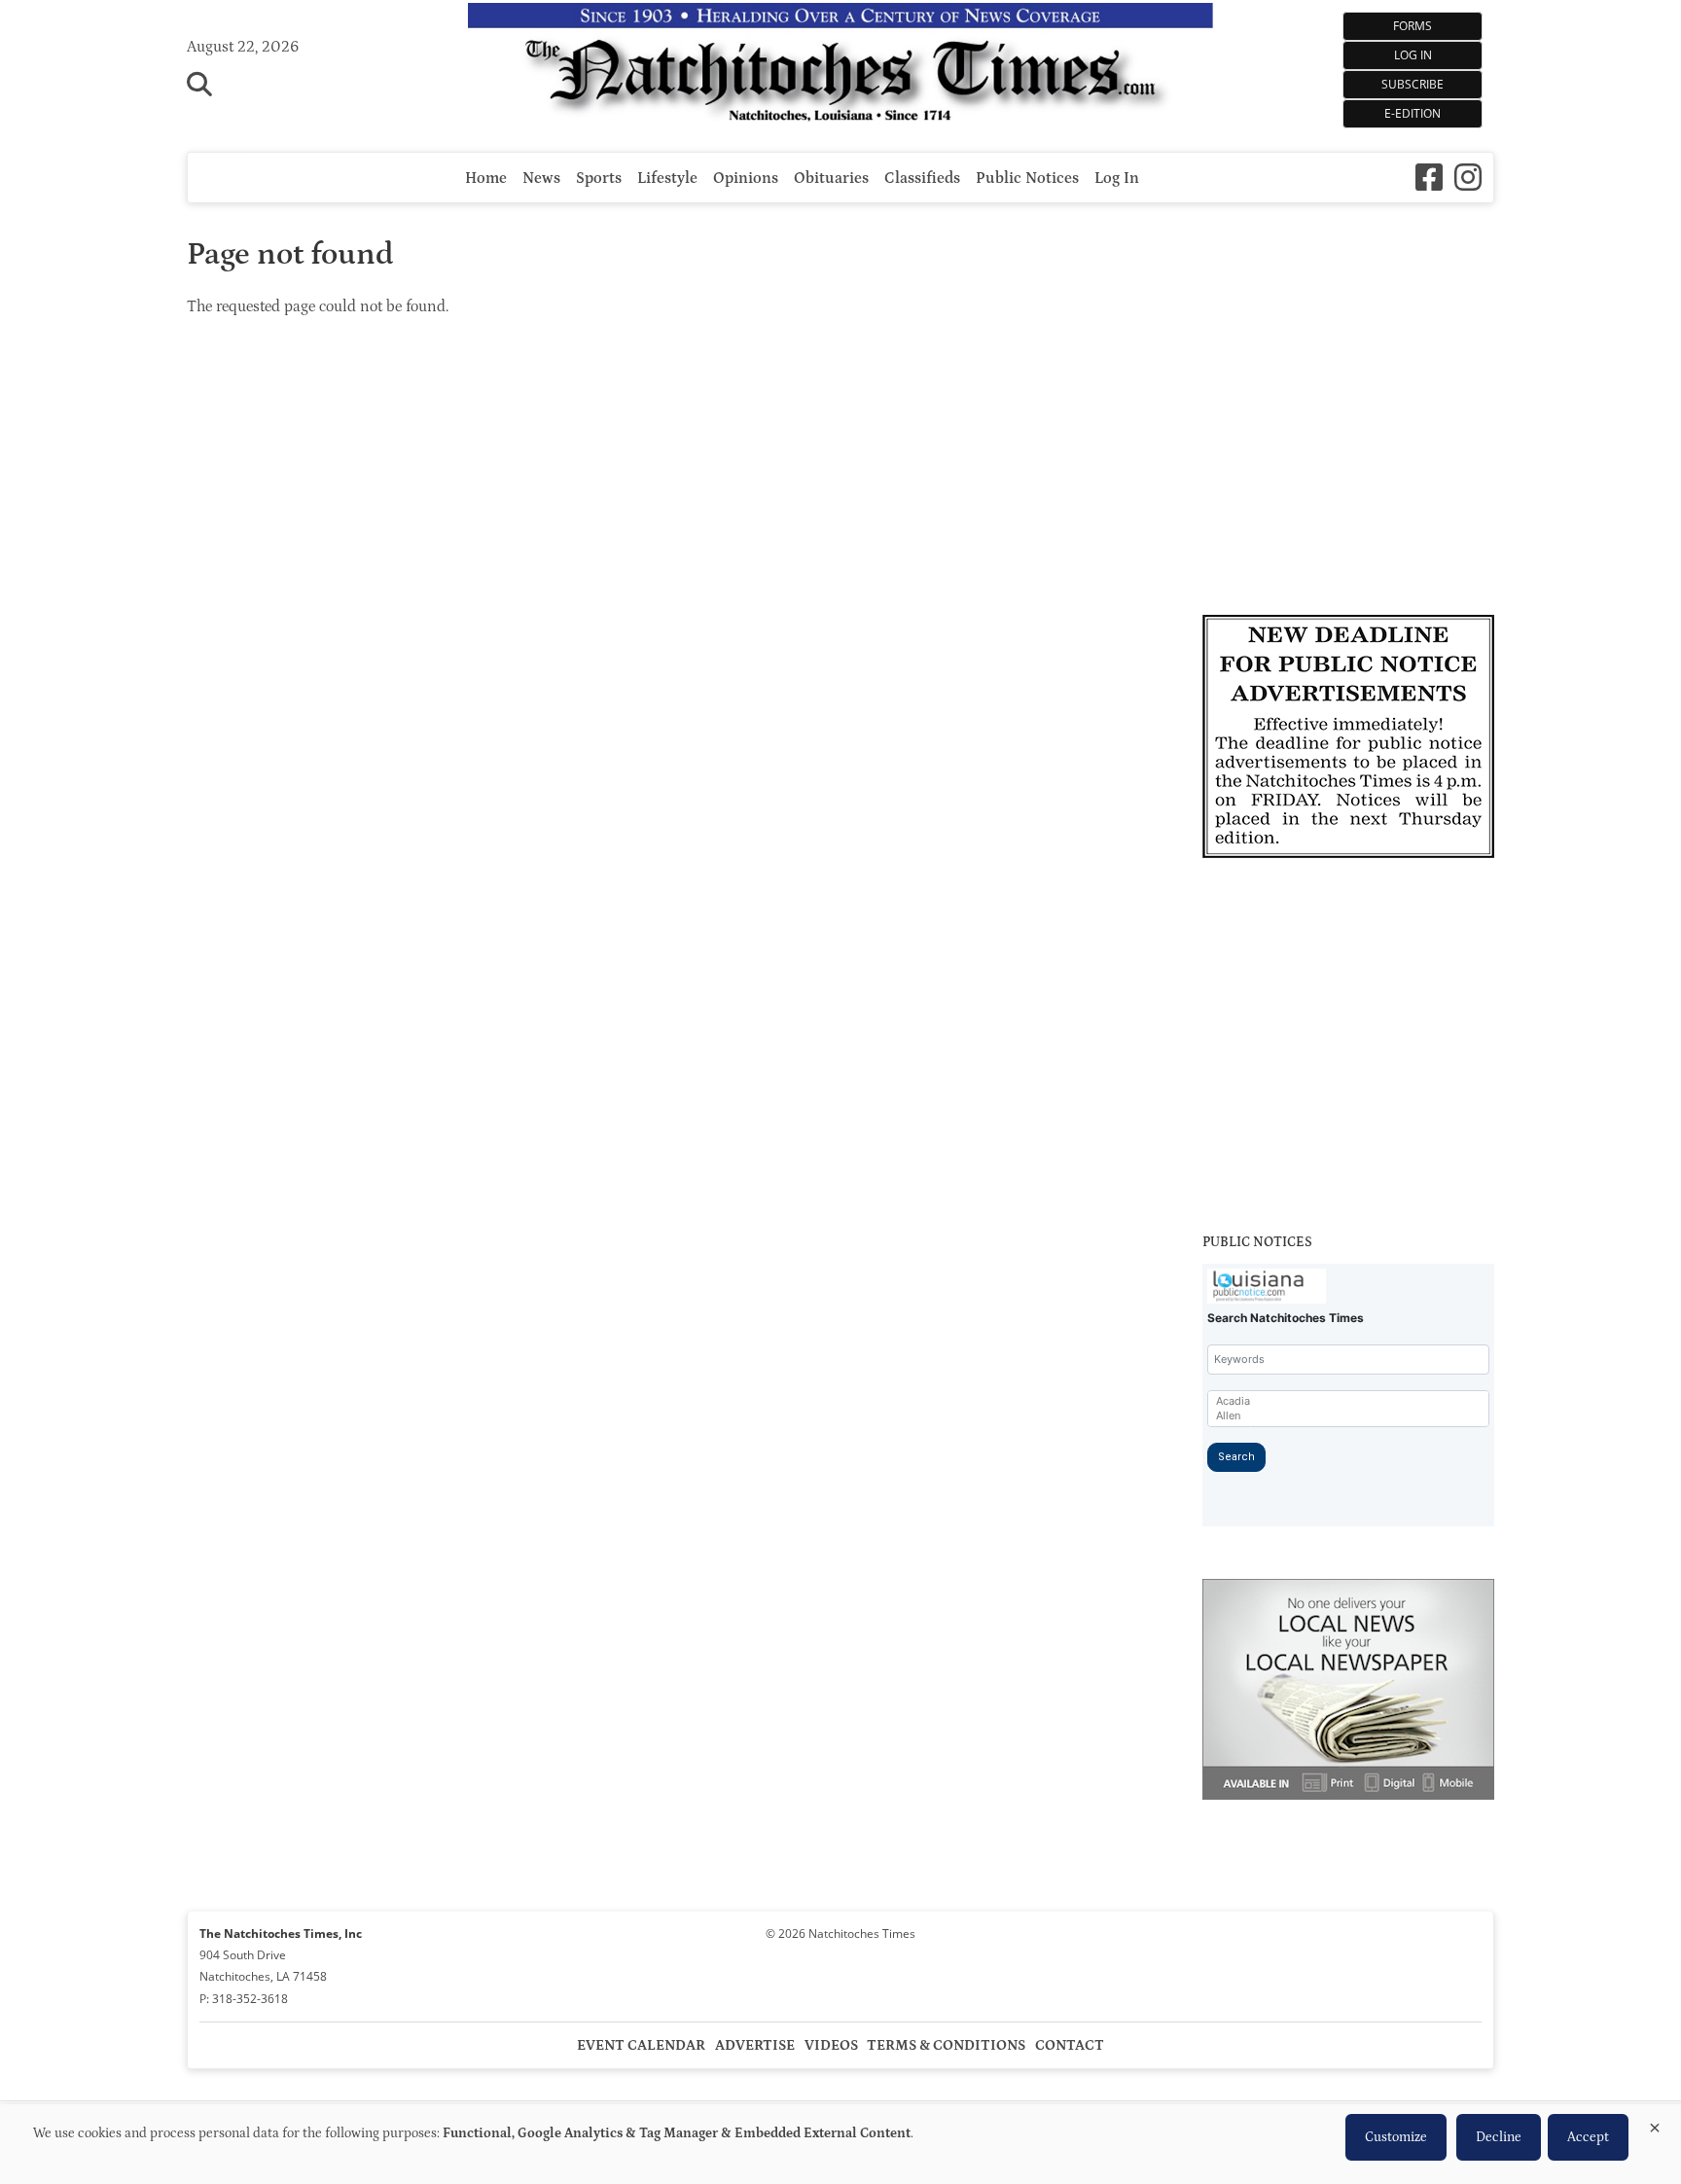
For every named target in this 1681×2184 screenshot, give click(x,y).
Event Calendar (641, 2045)
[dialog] (840, 2144)
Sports (599, 178)
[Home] (841, 67)
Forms (1413, 26)
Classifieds (922, 178)
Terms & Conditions (946, 2045)
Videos (831, 2045)
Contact (1070, 2045)
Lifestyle (667, 178)
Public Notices (1027, 178)
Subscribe (1413, 84)
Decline (1499, 2137)
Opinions (746, 178)
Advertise (755, 2045)
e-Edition (1413, 113)
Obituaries (831, 178)
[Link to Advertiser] (1348, 739)
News (541, 178)
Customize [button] (1396, 2137)
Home (486, 178)
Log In (1413, 55)
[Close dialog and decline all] (1655, 2124)
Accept (1588, 2137)
